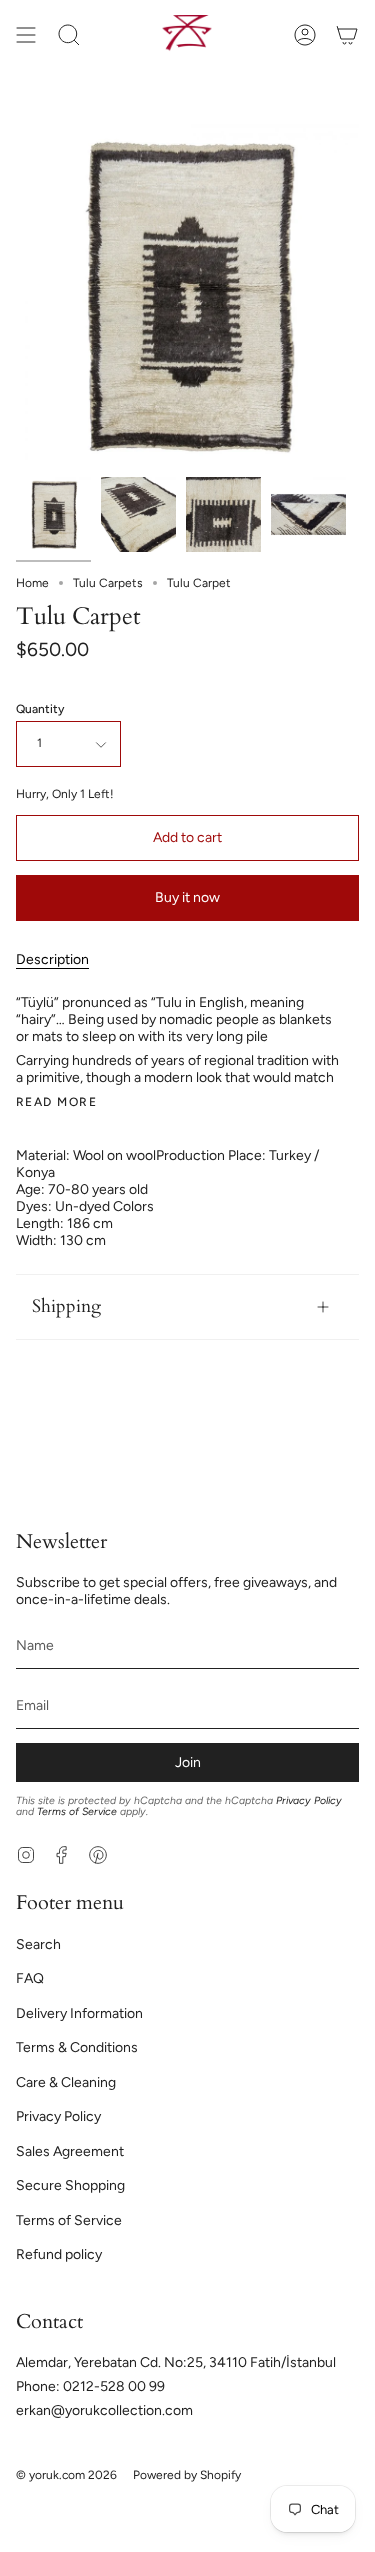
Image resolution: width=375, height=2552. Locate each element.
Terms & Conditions (77, 2047)
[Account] (305, 34)
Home (32, 583)
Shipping (66, 1306)
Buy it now (187, 897)
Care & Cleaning (66, 2082)
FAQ (30, 1978)
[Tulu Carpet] (53, 514)
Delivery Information (79, 2013)
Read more (56, 1102)
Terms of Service (77, 1811)
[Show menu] (26, 34)
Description (52, 959)
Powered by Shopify (187, 2475)
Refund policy (59, 2254)
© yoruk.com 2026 (66, 2475)
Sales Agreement (70, 2151)
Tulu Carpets (108, 583)
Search (38, 1944)
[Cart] (347, 34)
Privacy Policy (309, 1800)
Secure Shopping (70, 2185)
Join (188, 1762)
